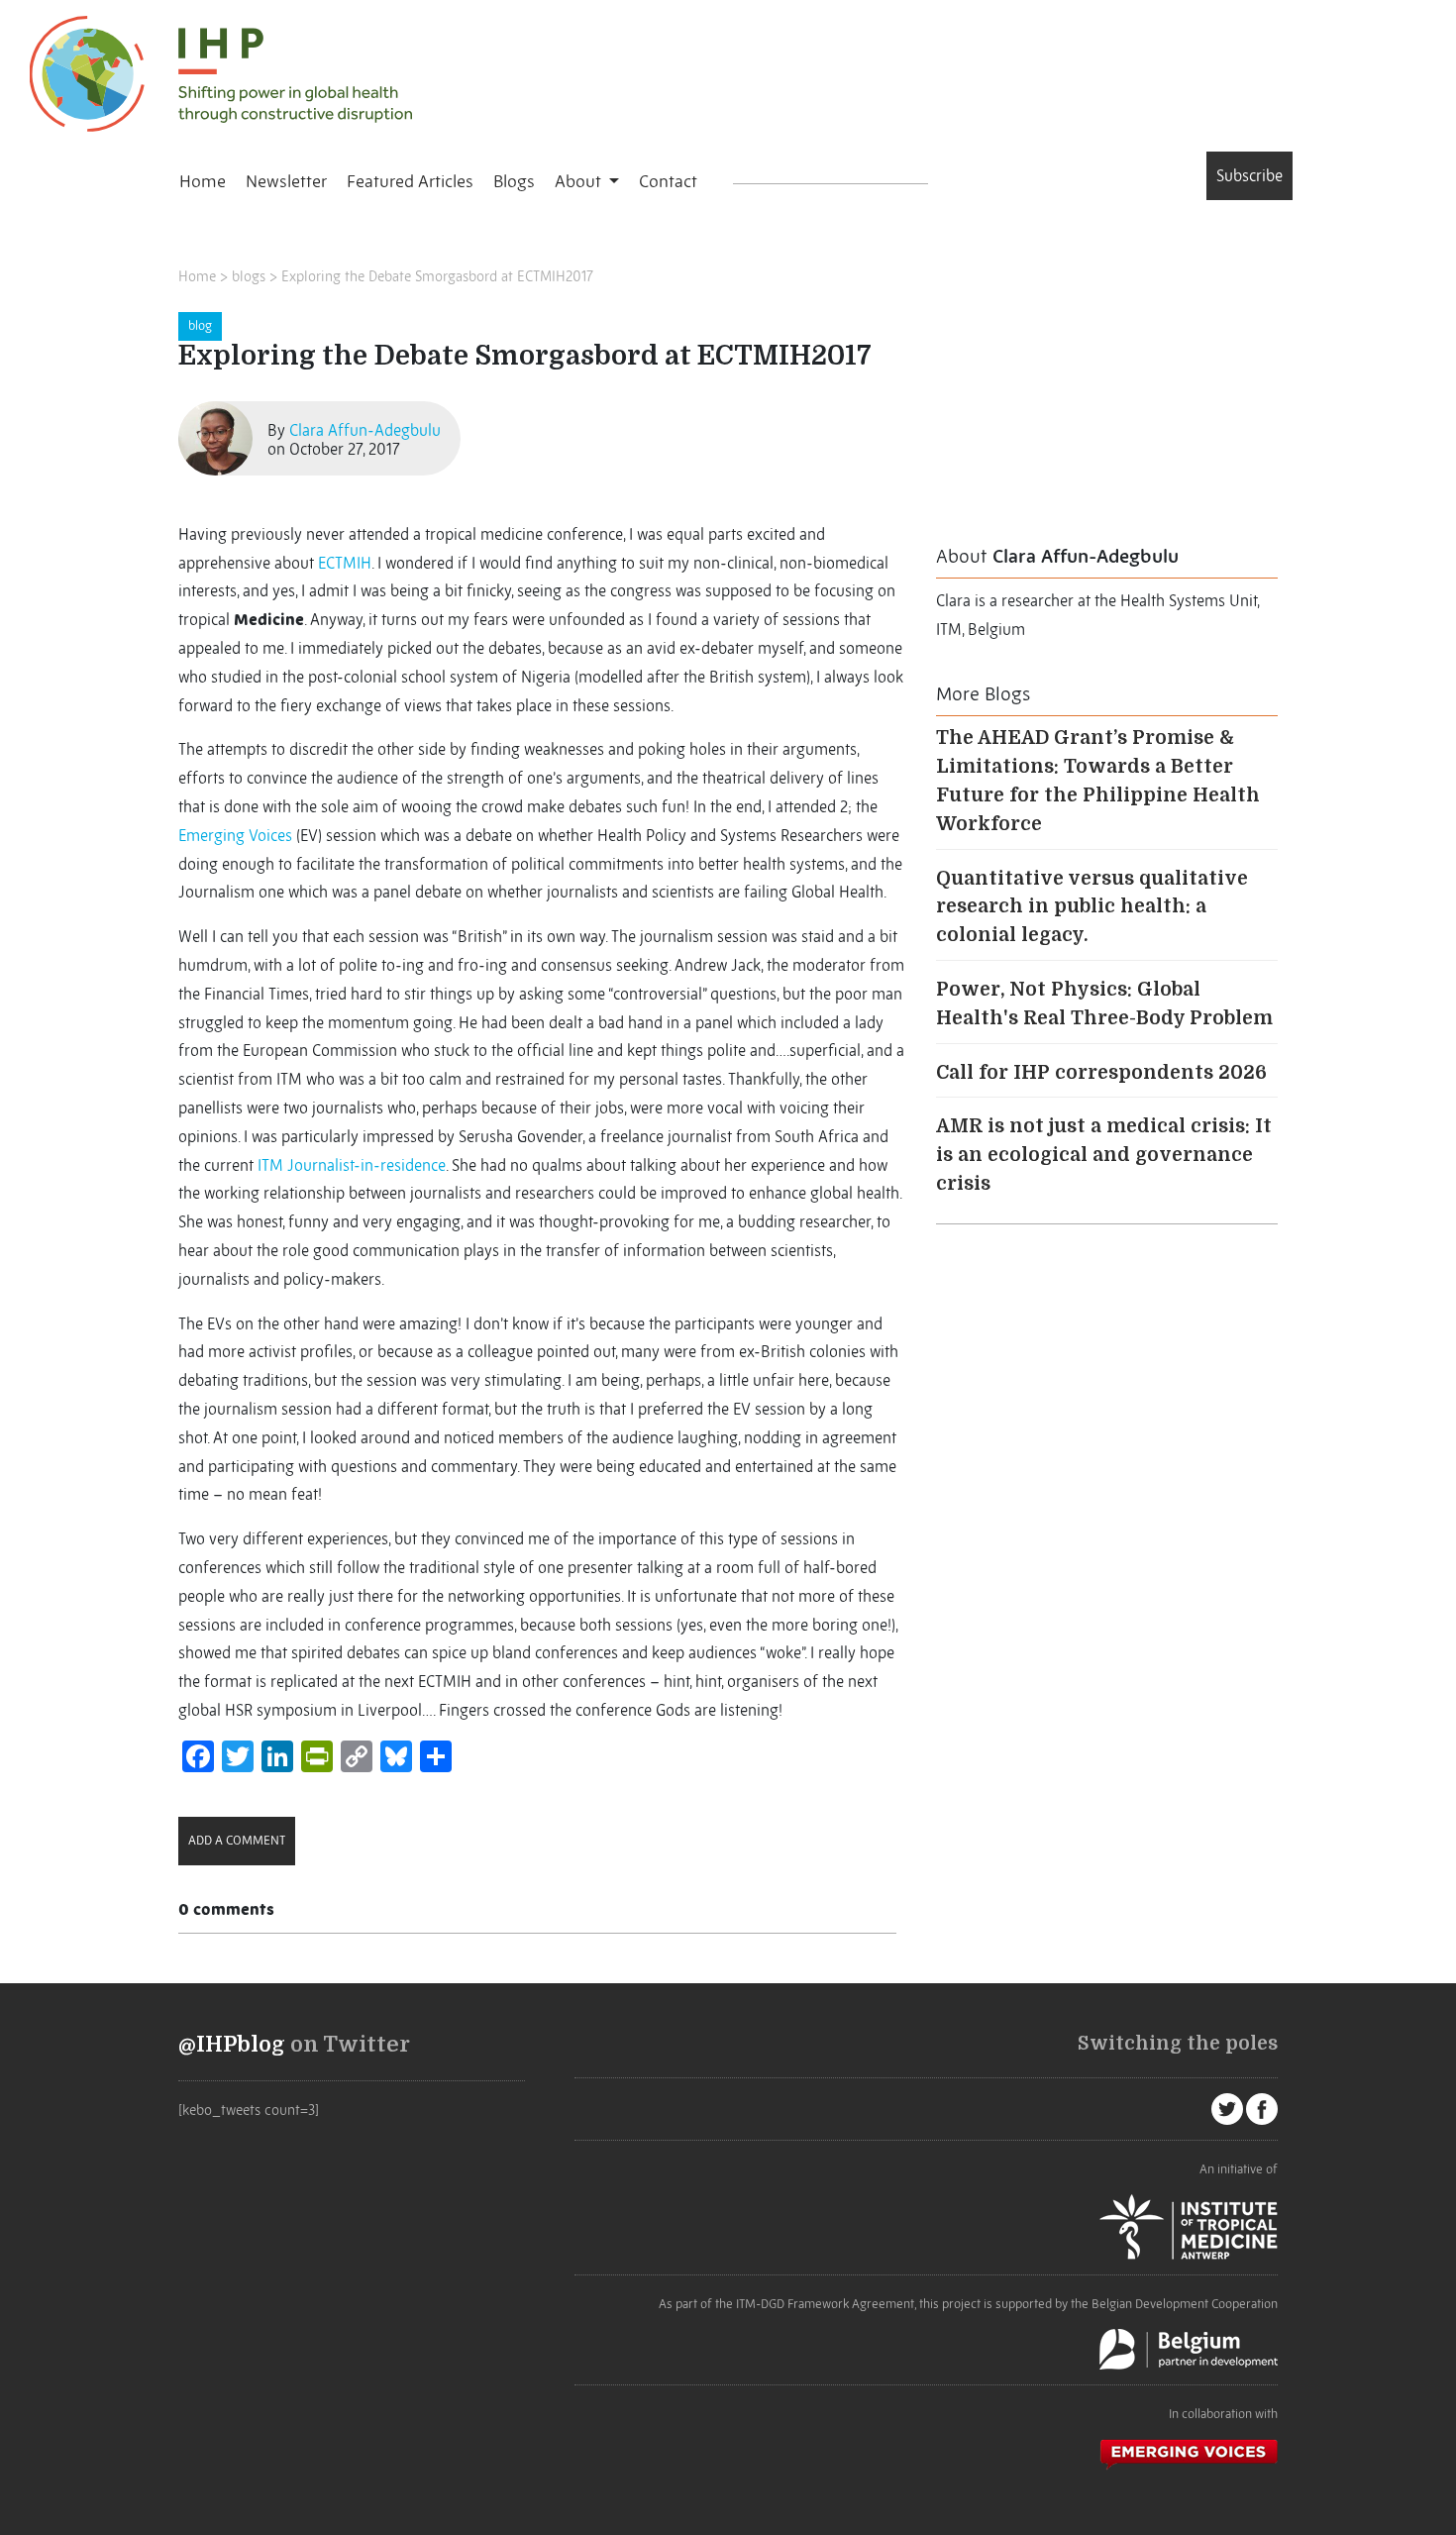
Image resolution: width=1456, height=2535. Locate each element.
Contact (668, 181)
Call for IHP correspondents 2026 (1101, 1073)
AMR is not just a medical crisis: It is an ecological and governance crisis (1104, 1155)
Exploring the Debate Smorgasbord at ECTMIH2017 (437, 276)
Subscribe (1249, 175)
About (580, 181)
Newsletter (286, 181)
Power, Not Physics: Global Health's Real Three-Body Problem (1104, 1004)
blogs (249, 276)
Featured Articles (410, 181)
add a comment (237, 1840)
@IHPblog (232, 2045)
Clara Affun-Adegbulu (365, 430)
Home (203, 181)
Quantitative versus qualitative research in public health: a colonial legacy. (1092, 907)
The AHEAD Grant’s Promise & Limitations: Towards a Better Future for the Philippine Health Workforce (1098, 781)
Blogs (514, 181)
